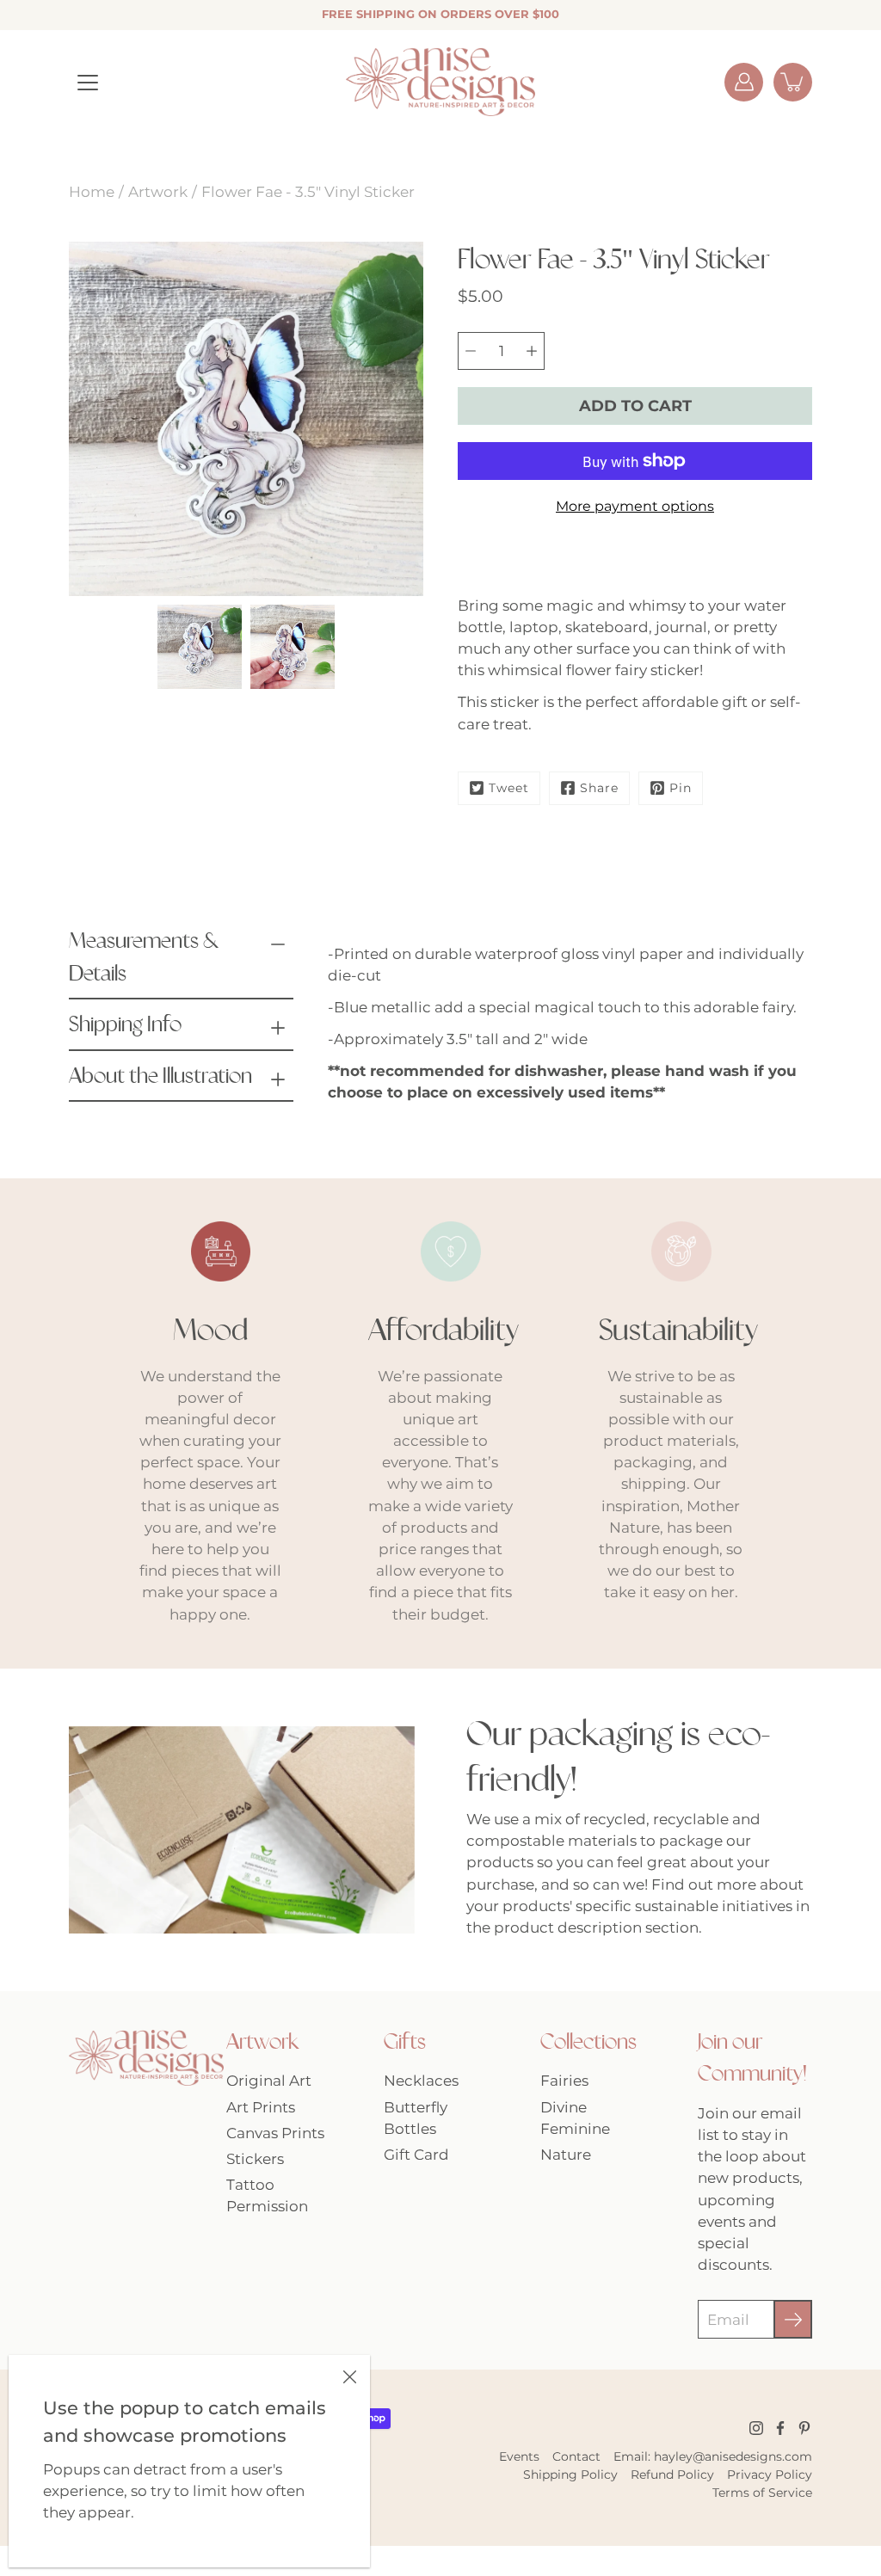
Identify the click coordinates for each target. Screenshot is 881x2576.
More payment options (635, 506)
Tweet (509, 788)
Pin (681, 788)
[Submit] (793, 2319)
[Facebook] (780, 2428)
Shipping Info (125, 1024)
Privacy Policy (770, 2475)
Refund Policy (672, 2475)
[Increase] (532, 351)
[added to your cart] (793, 82)
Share (599, 788)
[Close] (349, 2376)
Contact (576, 2456)
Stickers (255, 2159)
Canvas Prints (275, 2133)
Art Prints (261, 2107)
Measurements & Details (144, 957)
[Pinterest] (804, 2428)
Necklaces (421, 2081)
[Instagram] (756, 2428)
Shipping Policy (570, 2475)
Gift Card (416, 2155)
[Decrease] (471, 351)
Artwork (158, 192)
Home (92, 192)
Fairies (564, 2081)
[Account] (744, 82)
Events (519, 2456)
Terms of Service (762, 2493)
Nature (566, 2155)
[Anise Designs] (440, 82)
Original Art (269, 2081)
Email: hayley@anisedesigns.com (713, 2456)
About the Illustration (160, 1076)
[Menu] (88, 83)
